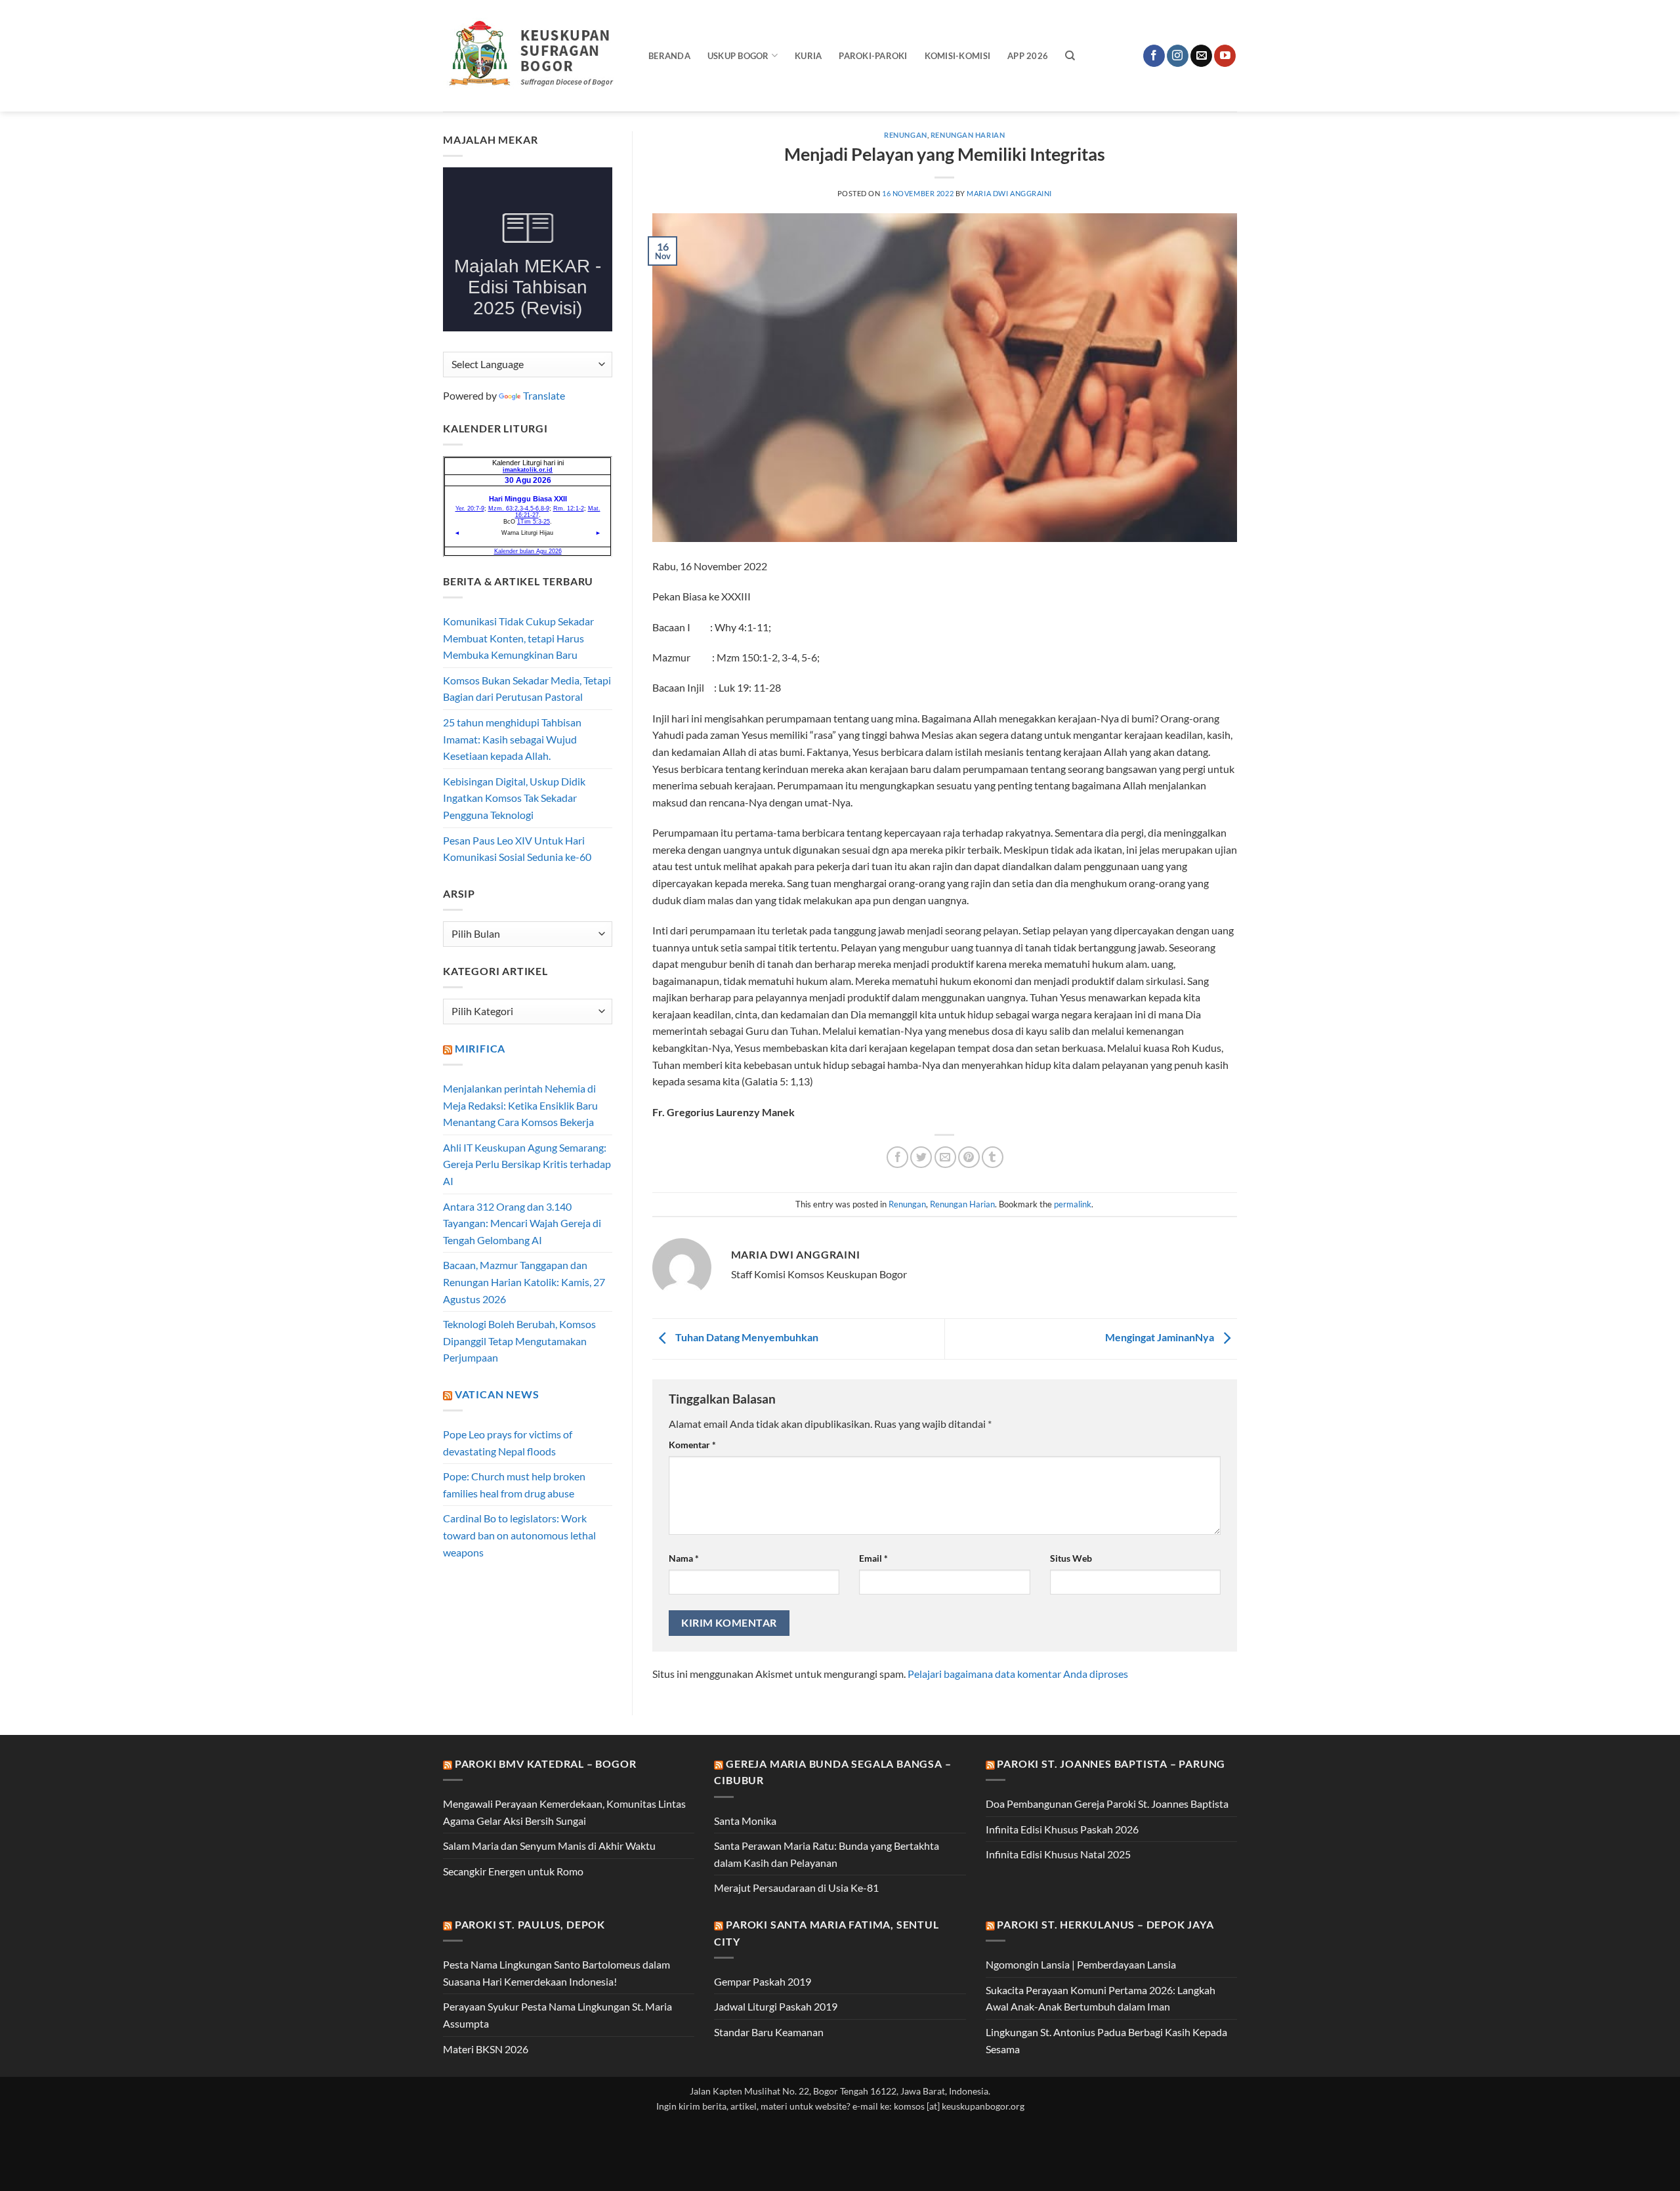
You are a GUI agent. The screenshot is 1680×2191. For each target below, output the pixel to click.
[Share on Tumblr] (993, 1157)
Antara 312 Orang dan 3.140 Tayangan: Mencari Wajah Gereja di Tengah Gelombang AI (522, 1223)
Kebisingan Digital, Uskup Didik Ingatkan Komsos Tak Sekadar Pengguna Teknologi (514, 798)
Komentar (692, 1445)
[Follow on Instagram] (1178, 56)
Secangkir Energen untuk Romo (513, 1871)
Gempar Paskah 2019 (763, 1981)
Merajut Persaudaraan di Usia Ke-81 (796, 1888)
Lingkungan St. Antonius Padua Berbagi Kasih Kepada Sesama (1106, 2040)
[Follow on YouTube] (1225, 56)
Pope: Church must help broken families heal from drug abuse (514, 1485)
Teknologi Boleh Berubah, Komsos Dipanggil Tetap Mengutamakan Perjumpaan (519, 1341)
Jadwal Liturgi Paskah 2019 (776, 2006)
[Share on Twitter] (921, 1157)
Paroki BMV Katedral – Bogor (546, 1763)
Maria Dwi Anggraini (1009, 193)
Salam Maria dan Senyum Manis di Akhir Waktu (549, 1846)
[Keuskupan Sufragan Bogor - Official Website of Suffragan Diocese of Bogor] (536, 56)
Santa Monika (745, 1821)
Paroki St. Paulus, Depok (530, 1924)
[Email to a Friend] (945, 1157)
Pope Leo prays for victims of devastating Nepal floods (508, 1443)
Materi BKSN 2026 (486, 2049)
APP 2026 (1028, 56)
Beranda (669, 56)
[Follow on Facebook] (1154, 56)
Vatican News (497, 1394)
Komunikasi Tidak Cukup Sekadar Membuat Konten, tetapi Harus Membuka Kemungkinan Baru (518, 638)
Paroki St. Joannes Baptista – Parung (1111, 1763)
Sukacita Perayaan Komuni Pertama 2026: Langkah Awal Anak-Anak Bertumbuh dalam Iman (1101, 1998)
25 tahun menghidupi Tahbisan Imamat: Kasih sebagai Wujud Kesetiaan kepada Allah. (512, 739)
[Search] (1070, 56)
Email (873, 1558)
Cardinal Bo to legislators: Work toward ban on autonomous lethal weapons (519, 1535)
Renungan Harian (968, 135)
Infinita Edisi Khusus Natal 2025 (1058, 1854)
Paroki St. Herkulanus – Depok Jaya (1105, 1924)
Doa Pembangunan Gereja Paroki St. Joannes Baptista (1107, 1804)
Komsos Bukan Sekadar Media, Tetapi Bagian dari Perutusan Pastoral (527, 689)
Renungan (905, 135)
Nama (684, 1558)
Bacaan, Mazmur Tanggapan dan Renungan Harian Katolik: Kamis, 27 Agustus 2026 (524, 1282)
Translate (544, 395)
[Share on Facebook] (897, 1157)
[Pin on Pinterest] (969, 1157)
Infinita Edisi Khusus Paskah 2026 (1062, 1829)
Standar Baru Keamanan (769, 2032)
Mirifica (480, 1048)
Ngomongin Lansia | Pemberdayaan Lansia (1081, 1964)
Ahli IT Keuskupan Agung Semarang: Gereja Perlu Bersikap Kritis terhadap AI (527, 1164)
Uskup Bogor (738, 56)
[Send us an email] (1201, 56)
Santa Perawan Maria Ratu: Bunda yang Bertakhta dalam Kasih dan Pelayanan (827, 1854)
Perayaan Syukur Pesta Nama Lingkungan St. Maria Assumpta (557, 2015)
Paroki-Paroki (873, 56)
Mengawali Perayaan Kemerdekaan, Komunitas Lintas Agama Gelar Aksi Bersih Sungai (564, 1812)
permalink (1073, 1204)
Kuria (808, 56)
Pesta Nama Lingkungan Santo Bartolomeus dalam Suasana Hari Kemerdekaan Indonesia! (556, 1973)
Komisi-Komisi (957, 56)
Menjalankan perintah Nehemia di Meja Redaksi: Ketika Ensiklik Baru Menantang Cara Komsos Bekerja (520, 1105)
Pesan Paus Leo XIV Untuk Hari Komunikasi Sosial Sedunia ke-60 (517, 849)
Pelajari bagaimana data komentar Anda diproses (1018, 1674)
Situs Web (1071, 1558)
